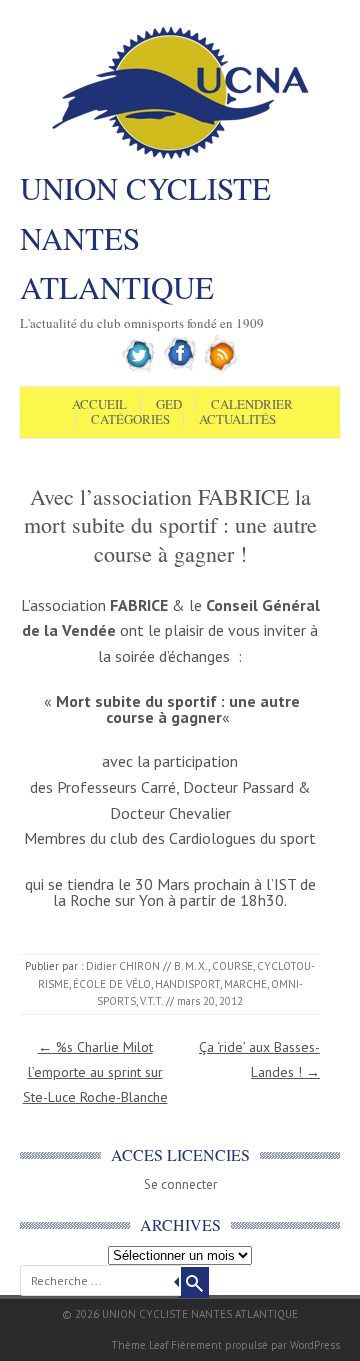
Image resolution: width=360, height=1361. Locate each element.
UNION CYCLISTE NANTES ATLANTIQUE (145, 237)
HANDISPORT (187, 984)
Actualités (237, 420)
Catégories (130, 420)
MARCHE (245, 984)
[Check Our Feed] (221, 369)
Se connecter (180, 1184)
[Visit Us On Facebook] (180, 369)
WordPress (315, 1345)
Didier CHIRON (123, 966)
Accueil (99, 405)
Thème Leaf (139, 1345)
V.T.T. (151, 1001)
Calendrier (252, 405)
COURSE (232, 966)
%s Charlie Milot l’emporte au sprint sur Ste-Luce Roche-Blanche (95, 1072)
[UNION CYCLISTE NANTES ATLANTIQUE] (180, 157)
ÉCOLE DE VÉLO (112, 984)
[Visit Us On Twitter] (139, 369)
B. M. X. (191, 966)
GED (169, 405)
